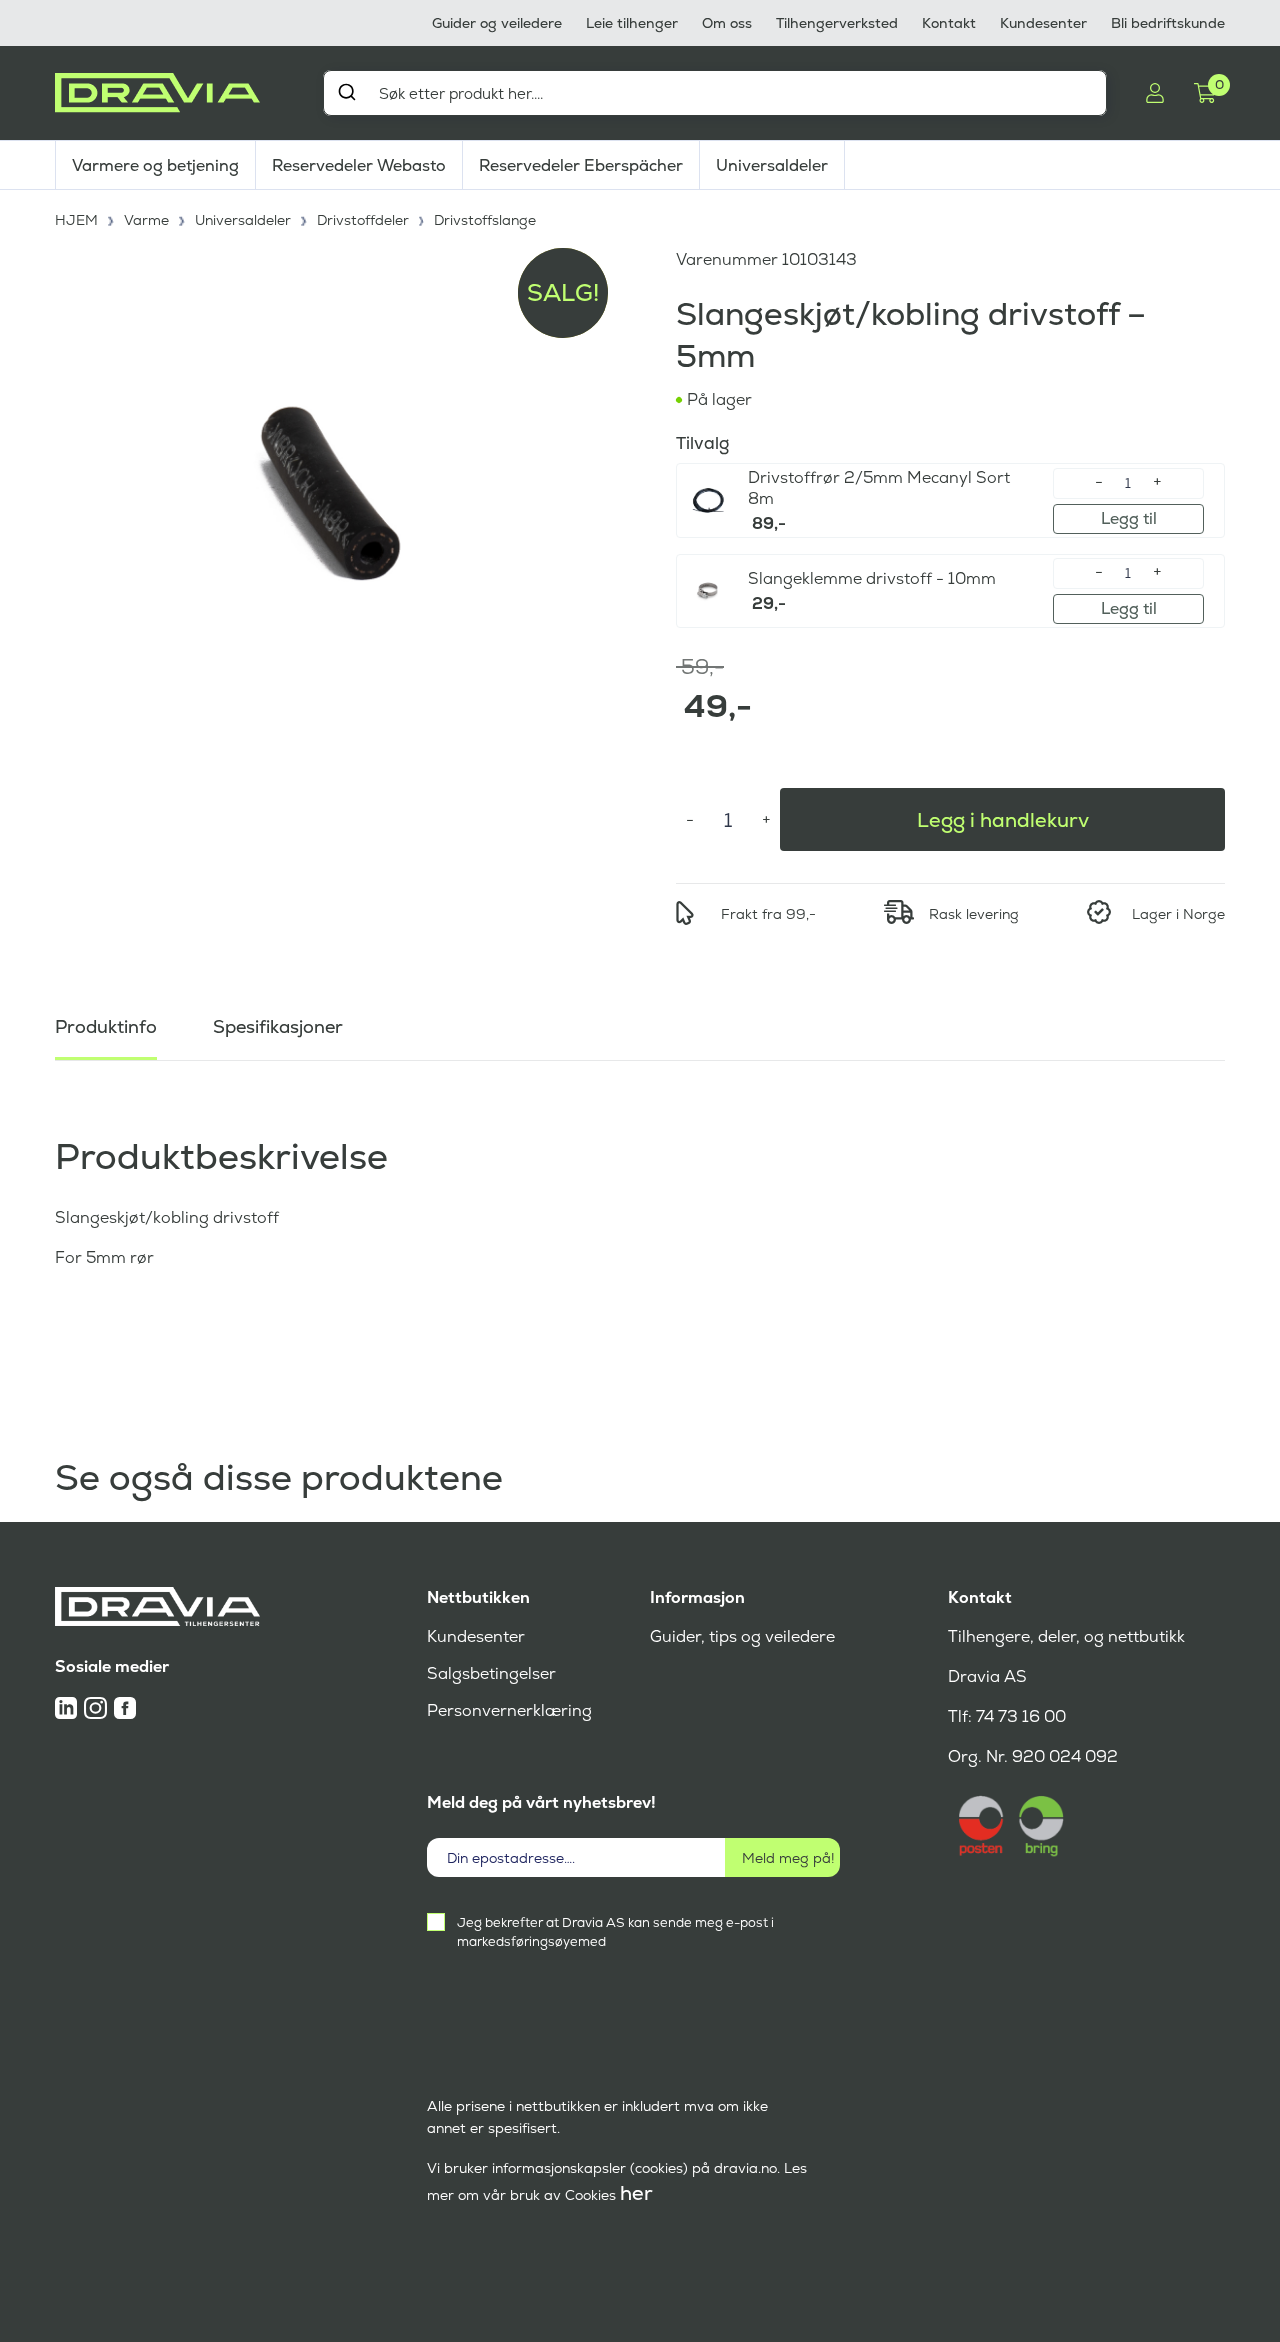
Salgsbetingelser (491, 1673)
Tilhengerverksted (837, 23)
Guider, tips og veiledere (742, 1636)
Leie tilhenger (632, 23)
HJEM (76, 220)
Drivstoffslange (485, 220)
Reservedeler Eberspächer (581, 165)
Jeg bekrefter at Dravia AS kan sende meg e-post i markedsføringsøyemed (615, 1932)
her (636, 2193)
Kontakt (949, 23)
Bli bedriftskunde (1168, 23)
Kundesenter (1043, 23)
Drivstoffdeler (363, 220)
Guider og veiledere (497, 23)
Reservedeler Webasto (359, 165)
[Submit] (346, 92)
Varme (146, 220)
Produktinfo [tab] (106, 1026)
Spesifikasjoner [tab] (278, 1026)
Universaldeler (772, 165)
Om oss (727, 23)
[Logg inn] (1155, 93)
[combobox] (715, 93)
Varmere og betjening (155, 165)
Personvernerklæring (509, 1710)
